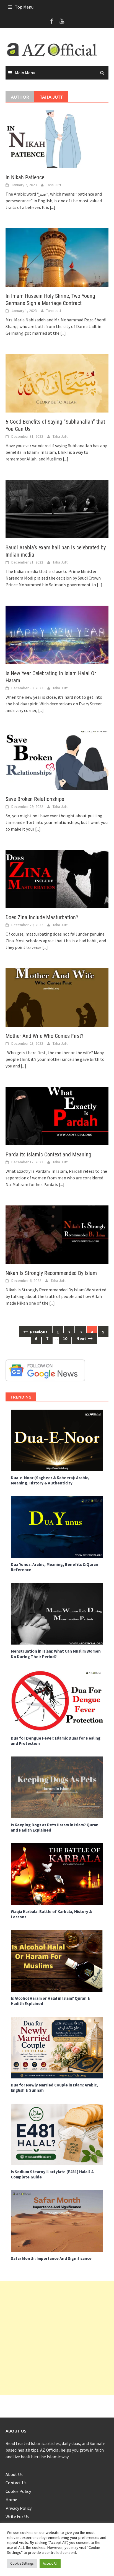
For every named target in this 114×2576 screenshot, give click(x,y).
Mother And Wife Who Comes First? (44, 1036)
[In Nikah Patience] (57, 138)
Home (11, 2500)
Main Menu (25, 73)
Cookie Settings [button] (22, 2563)
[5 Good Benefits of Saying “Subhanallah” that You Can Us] (57, 383)
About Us (14, 2474)
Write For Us (17, 2516)
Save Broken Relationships (35, 799)
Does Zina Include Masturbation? (42, 917)
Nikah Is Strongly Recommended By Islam (51, 1273)
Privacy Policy (19, 2508)
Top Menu (24, 7)
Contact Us (16, 2483)
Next (82, 1338)
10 (65, 1338)
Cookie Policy (18, 2491)
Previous (38, 1332)
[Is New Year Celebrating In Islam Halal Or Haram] (57, 634)
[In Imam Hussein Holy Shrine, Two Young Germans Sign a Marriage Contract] (57, 257)
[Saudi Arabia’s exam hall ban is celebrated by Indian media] (57, 508)
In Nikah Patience (25, 177)
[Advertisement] (57, 2338)
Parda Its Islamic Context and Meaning (48, 1154)
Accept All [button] (50, 2563)
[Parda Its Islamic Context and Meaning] (57, 1116)
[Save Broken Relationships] (57, 760)
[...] (53, 207)
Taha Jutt (54, 185)
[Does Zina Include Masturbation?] (57, 879)
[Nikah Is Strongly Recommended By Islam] (57, 1234)
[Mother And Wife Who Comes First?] (57, 997)
